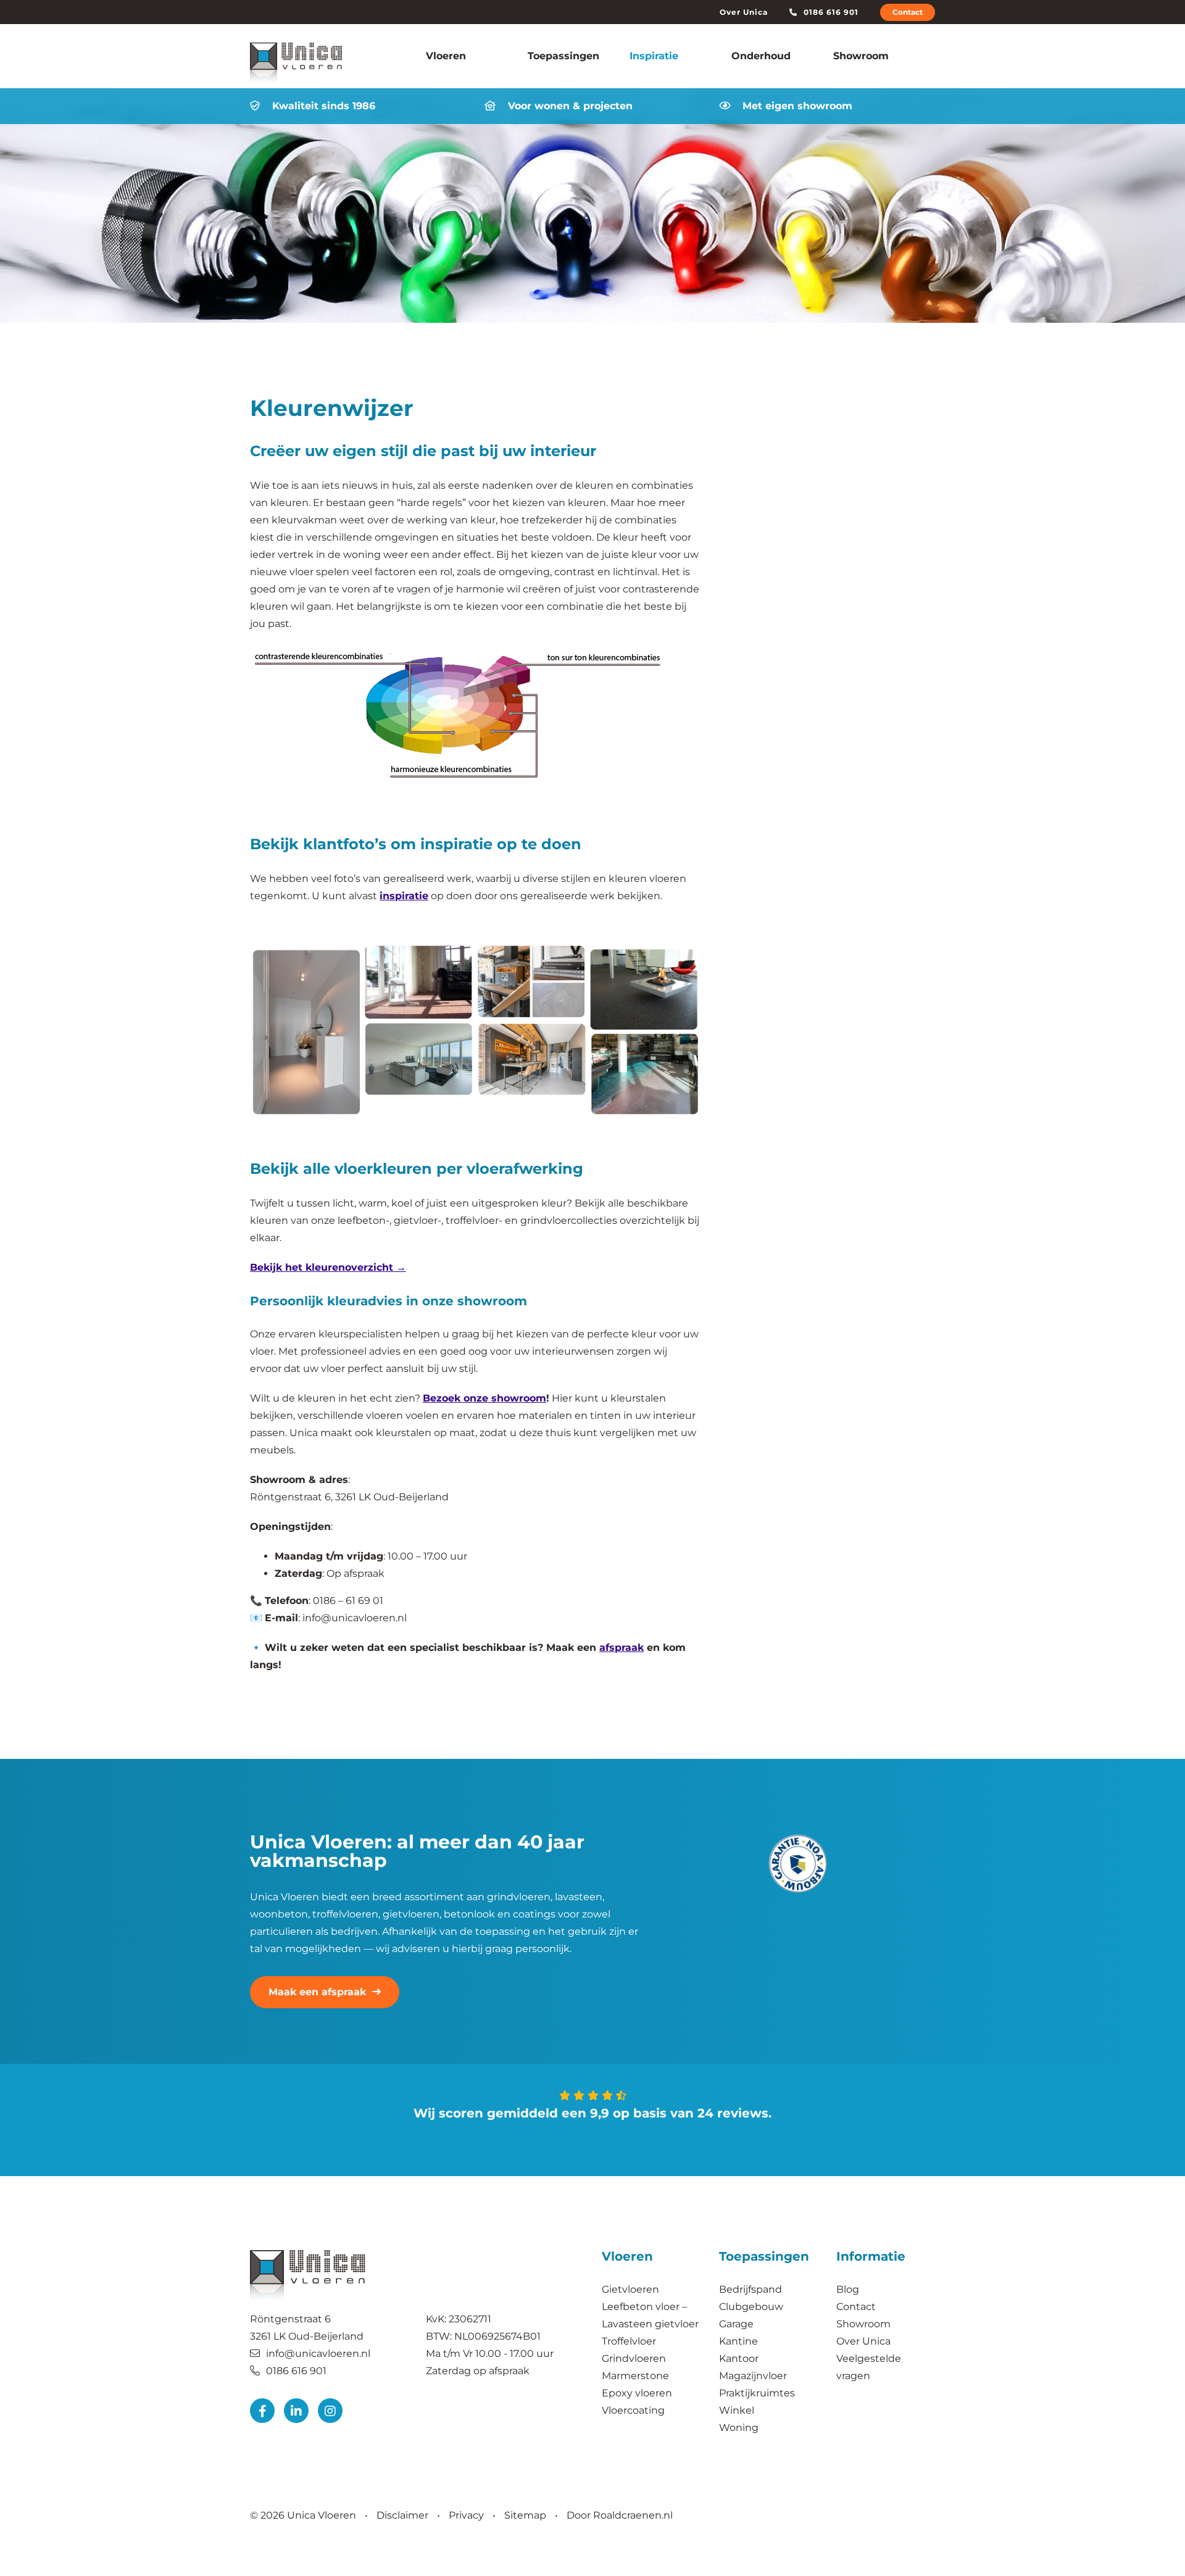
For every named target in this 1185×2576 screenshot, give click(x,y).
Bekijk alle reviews (586, 2134)
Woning (739, 2428)
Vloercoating (633, 2410)
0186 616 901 (831, 12)
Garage (736, 2324)
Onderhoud (761, 56)
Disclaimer (402, 2515)
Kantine (738, 2341)
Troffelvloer (629, 2341)
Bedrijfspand (752, 2289)
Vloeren (446, 56)
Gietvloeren (630, 2289)
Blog (848, 2289)
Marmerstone (635, 2376)
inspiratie (404, 896)
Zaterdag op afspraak (478, 2370)
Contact (908, 12)
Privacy (466, 2515)
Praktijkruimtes (757, 2393)
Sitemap (525, 2515)
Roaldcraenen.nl (633, 2515)
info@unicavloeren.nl (318, 2353)
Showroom (861, 56)
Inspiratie (654, 56)
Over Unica (744, 12)
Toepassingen (563, 56)
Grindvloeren (634, 2358)
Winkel (737, 2410)
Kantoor (739, 2358)
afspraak (622, 1647)
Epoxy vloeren (637, 2393)
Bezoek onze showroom (484, 1398)
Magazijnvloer (753, 2376)
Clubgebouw (751, 2307)
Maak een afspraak (317, 1992)
